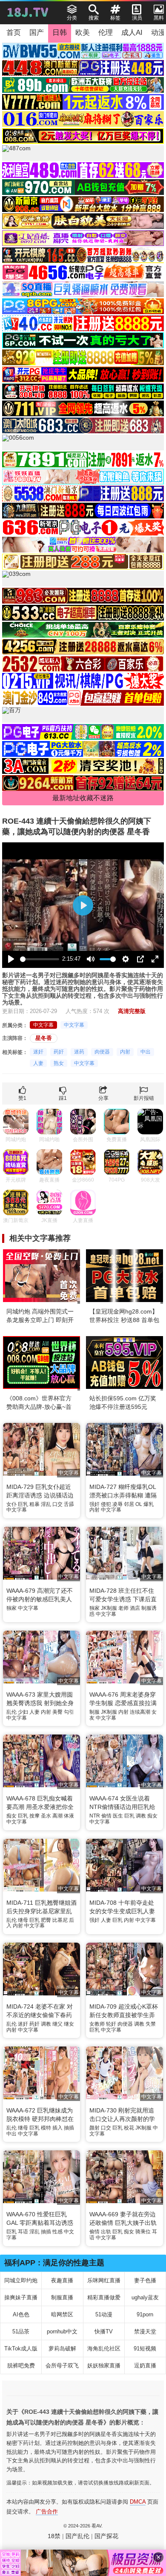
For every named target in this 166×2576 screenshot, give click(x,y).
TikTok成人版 (21, 2348)
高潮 (57, 1816)
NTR (95, 1816)
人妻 (38, 1063)
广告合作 (47, 2512)
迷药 (79, 1052)
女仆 (11, 1504)
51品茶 (21, 2331)
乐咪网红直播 (104, 2280)
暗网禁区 (62, 2314)
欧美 (83, 33)
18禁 (54, 2536)
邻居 (129, 1504)
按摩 (34, 1816)
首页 (14, 33)
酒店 (135, 1608)
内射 (125, 1052)
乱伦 (11, 1712)
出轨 (106, 2232)
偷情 (106, 1816)
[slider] (40, 959)
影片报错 (144, 1098)
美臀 (57, 1712)
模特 (46, 2128)
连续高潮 (140, 1712)
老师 (123, 1608)
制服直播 (62, 2297)
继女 (69, 2024)
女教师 (97, 2024)
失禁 (151, 2024)
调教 (141, 1816)
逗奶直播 (145, 2366)
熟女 (59, 1063)
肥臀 (46, 1920)
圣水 (46, 1816)
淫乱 (46, 1504)
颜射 (94, 2128)
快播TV (104, 2331)
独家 (11, 1608)
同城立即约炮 (21, 2280)
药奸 (59, 1052)
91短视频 (145, 2348)
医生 (118, 1816)
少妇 (23, 1712)
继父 (57, 2024)
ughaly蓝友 (145, 2297)
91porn (145, 2314)
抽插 (69, 2128)
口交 (57, 1504)
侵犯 (106, 1504)
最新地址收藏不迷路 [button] (83, 798)
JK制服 (109, 1608)
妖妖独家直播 (104, 2366)
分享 (103, 1098)
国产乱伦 (77, 2536)
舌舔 (69, 1504)
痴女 (11, 1816)
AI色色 (21, 2314)
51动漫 (104, 2314)
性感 (57, 2232)
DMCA (138, 2502)
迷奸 (38, 1052)
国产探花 (106, 2536)
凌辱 (117, 1504)
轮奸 (111, 2024)
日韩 (60, 33)
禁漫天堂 (145, 2331)
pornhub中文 (62, 2331)
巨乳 (23, 1504)
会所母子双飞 (62, 2366)
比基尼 (60, 1920)
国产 (37, 33)
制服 (94, 1712)
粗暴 (34, 1504)
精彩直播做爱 (104, 2297)
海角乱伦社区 (104, 2348)
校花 (129, 2128)
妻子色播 (145, 2280)
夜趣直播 (62, 2280)
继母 (23, 1920)
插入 (57, 2128)
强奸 (94, 1504)
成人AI (132, 33)
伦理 (106, 33)
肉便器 (102, 1052)
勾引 (69, 1712)
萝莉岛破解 (62, 2348)
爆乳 (149, 1504)
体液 (69, 1816)
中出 (146, 1052)
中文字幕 (43, 1025)
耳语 (23, 2232)
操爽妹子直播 (21, 2297)
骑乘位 (143, 2232)
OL (139, 1504)
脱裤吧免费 (21, 2366)
